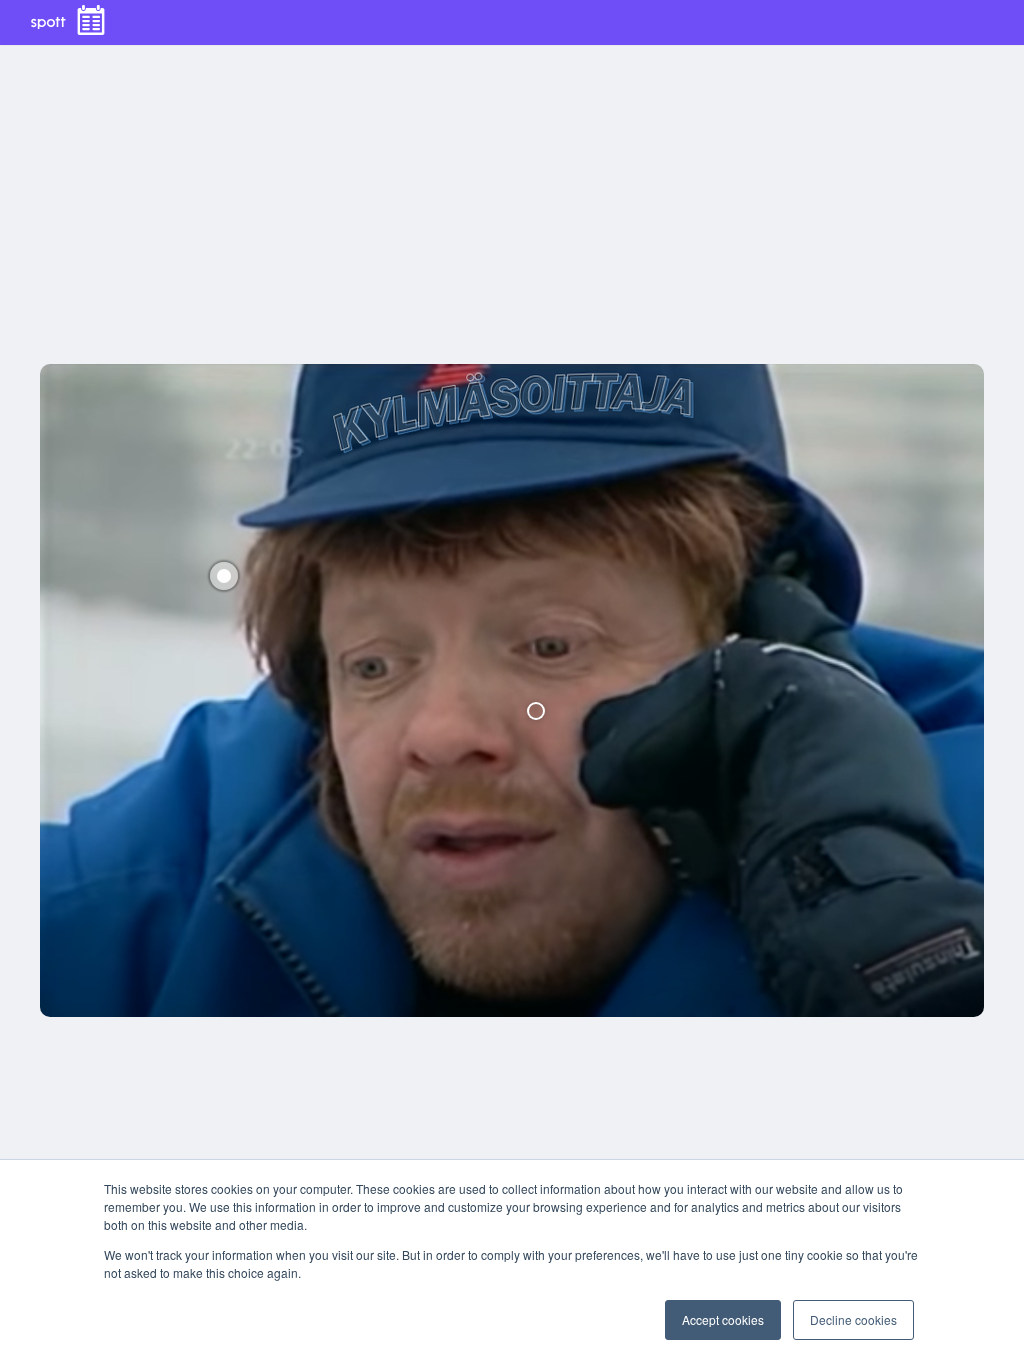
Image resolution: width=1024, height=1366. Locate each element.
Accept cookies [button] (723, 1319)
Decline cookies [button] (853, 1319)
